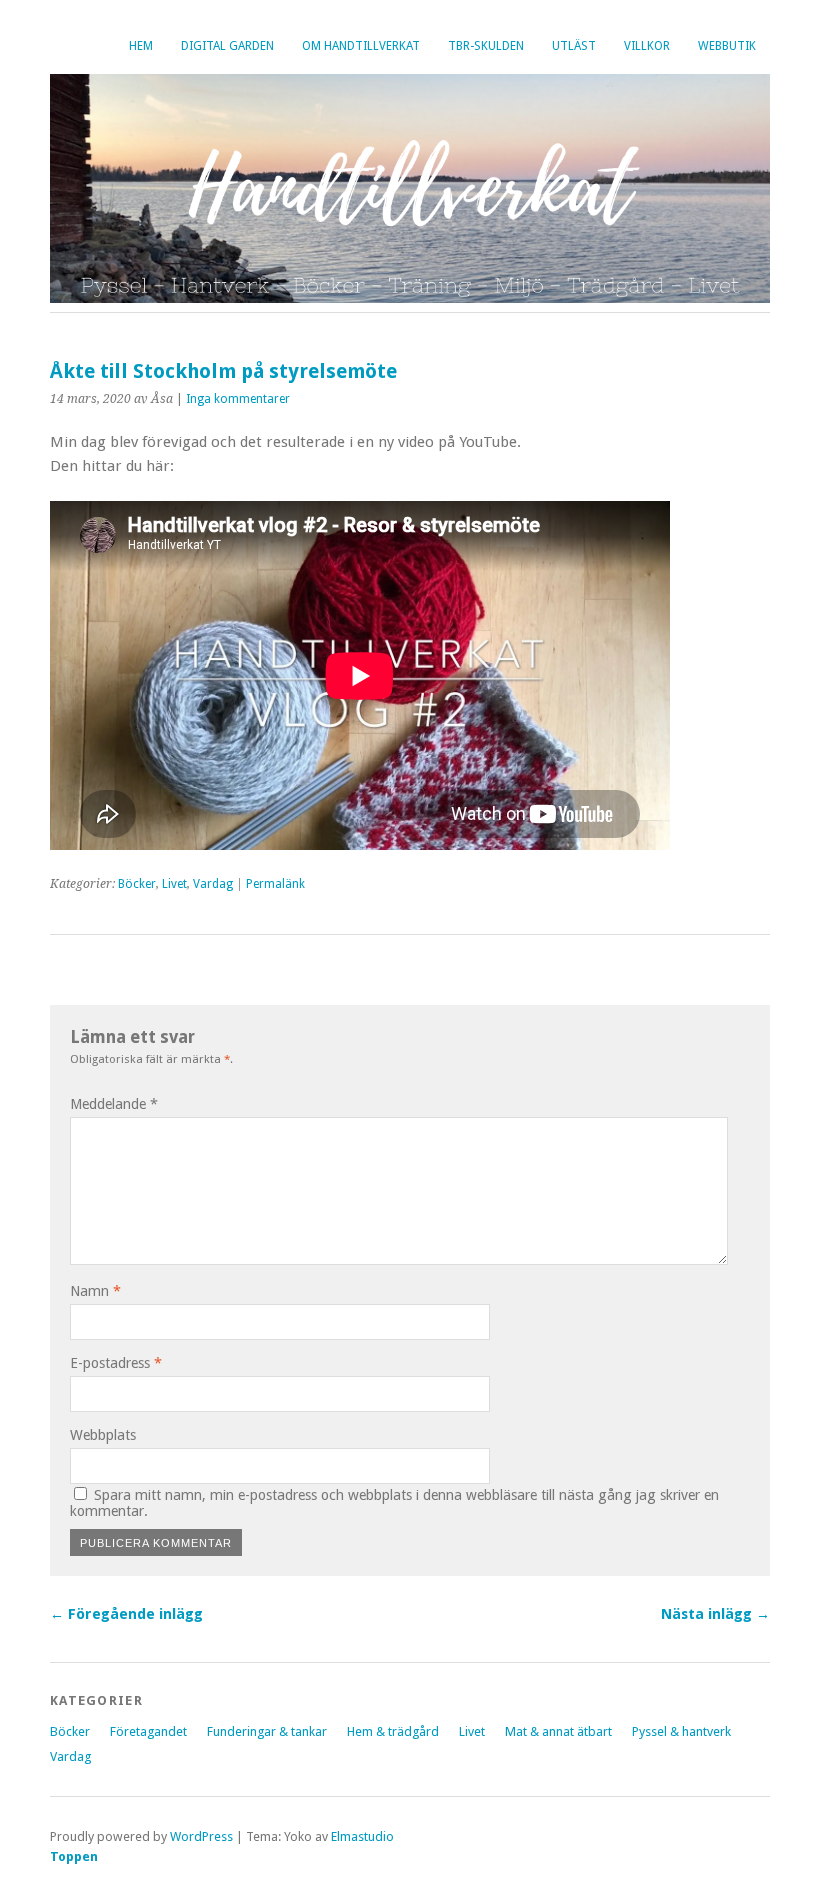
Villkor (647, 46)
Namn (95, 1291)
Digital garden (227, 46)
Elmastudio (362, 1836)
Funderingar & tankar (267, 1731)
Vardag (213, 884)
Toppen (74, 1856)
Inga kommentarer (238, 399)
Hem (141, 46)
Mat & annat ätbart (558, 1731)
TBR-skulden (486, 46)
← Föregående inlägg (126, 1614)
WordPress (201, 1836)
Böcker (137, 884)
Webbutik (727, 46)
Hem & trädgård (393, 1731)
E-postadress (116, 1363)
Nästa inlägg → (715, 1614)
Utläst (574, 46)
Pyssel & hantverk (681, 1731)
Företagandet (148, 1731)
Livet (174, 884)
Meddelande (114, 1104)
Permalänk (275, 884)
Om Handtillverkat (361, 46)
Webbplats (103, 1435)
